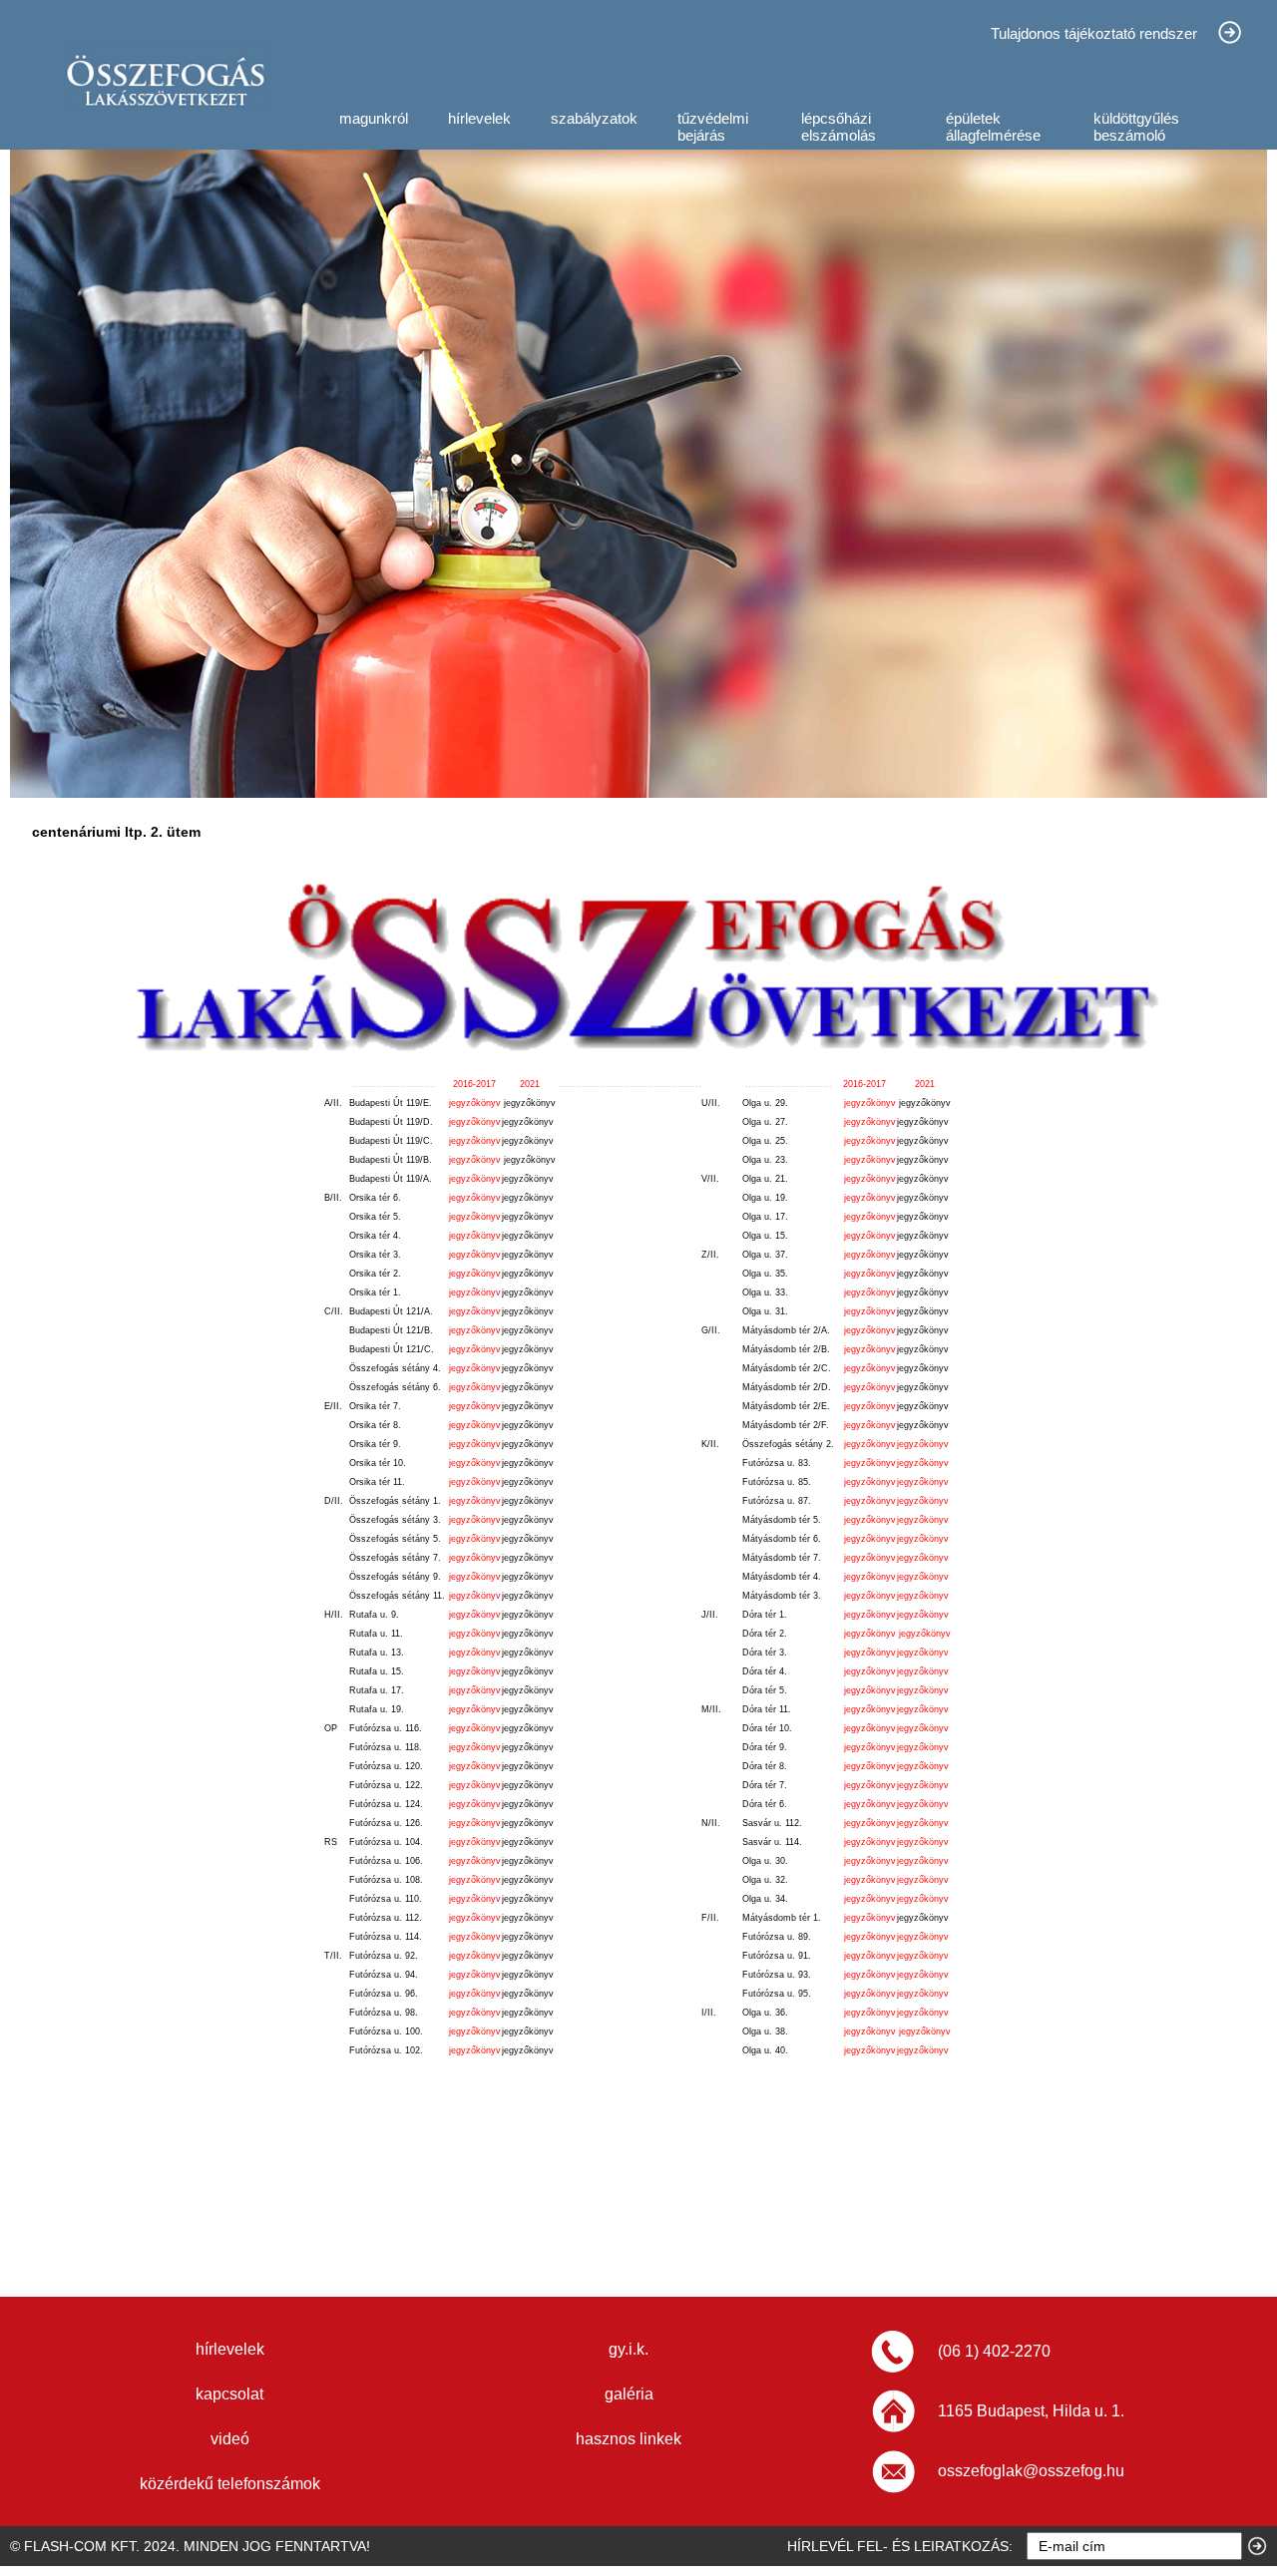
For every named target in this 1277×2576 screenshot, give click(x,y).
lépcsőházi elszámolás (839, 127)
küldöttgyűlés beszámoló (1136, 127)
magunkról (374, 118)
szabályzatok (594, 118)
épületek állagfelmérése (993, 127)
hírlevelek (479, 118)
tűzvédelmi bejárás (713, 127)
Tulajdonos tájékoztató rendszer (1094, 33)
